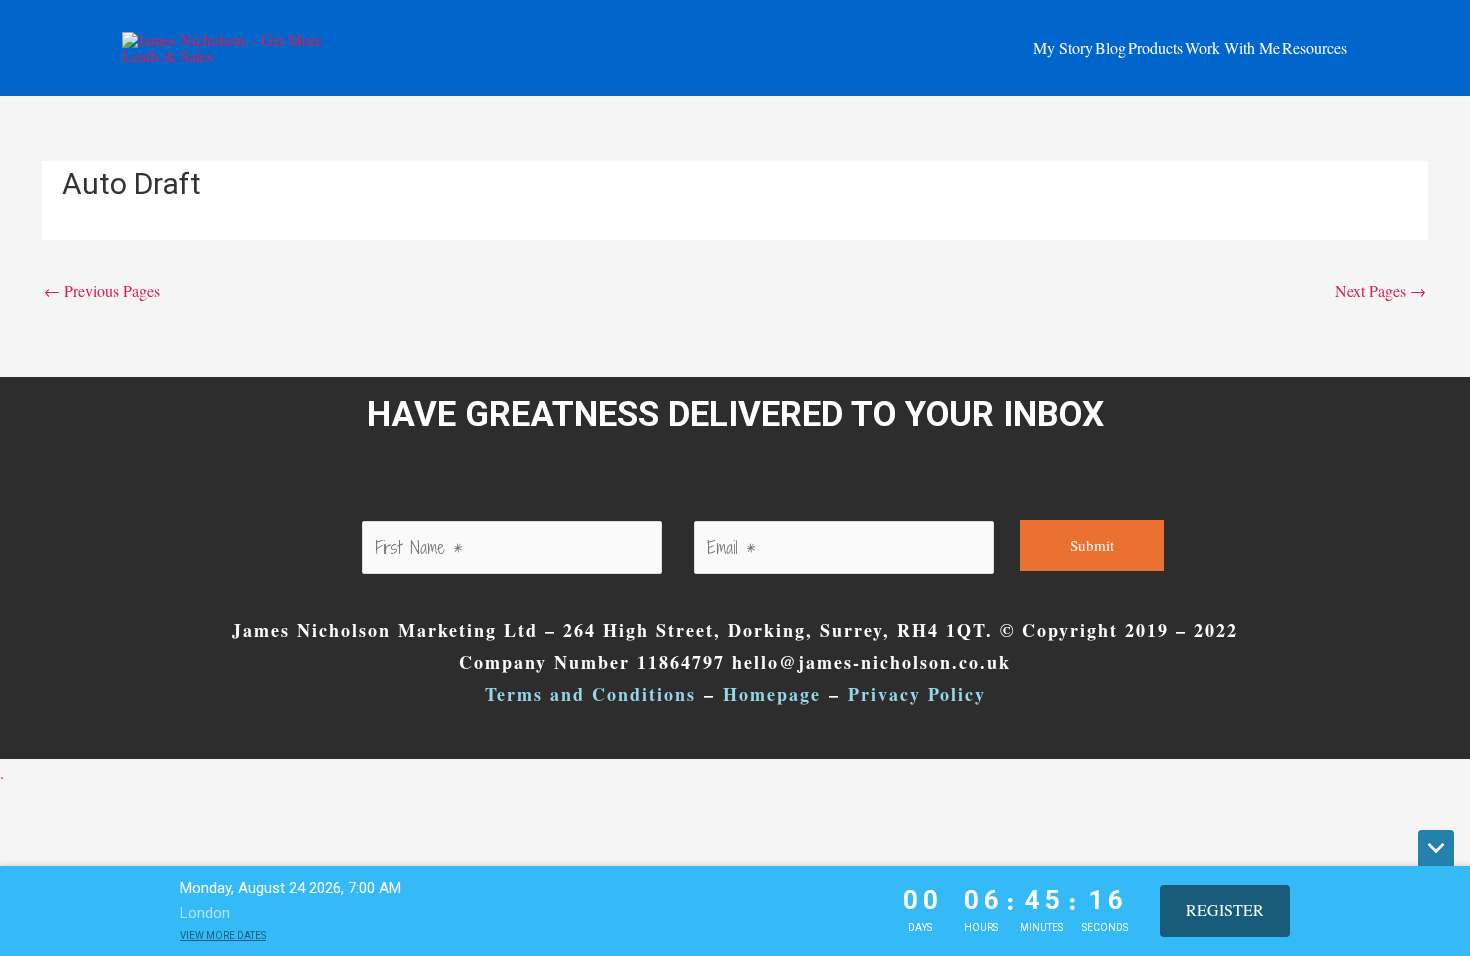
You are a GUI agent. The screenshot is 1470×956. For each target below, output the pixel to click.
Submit (1092, 545)
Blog (1110, 47)
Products (1155, 47)
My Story (1063, 47)
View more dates (223, 935)
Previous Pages (102, 290)
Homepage (772, 694)
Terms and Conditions (590, 694)
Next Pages (1380, 290)
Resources (1314, 47)
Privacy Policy (917, 694)
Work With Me (1232, 47)
